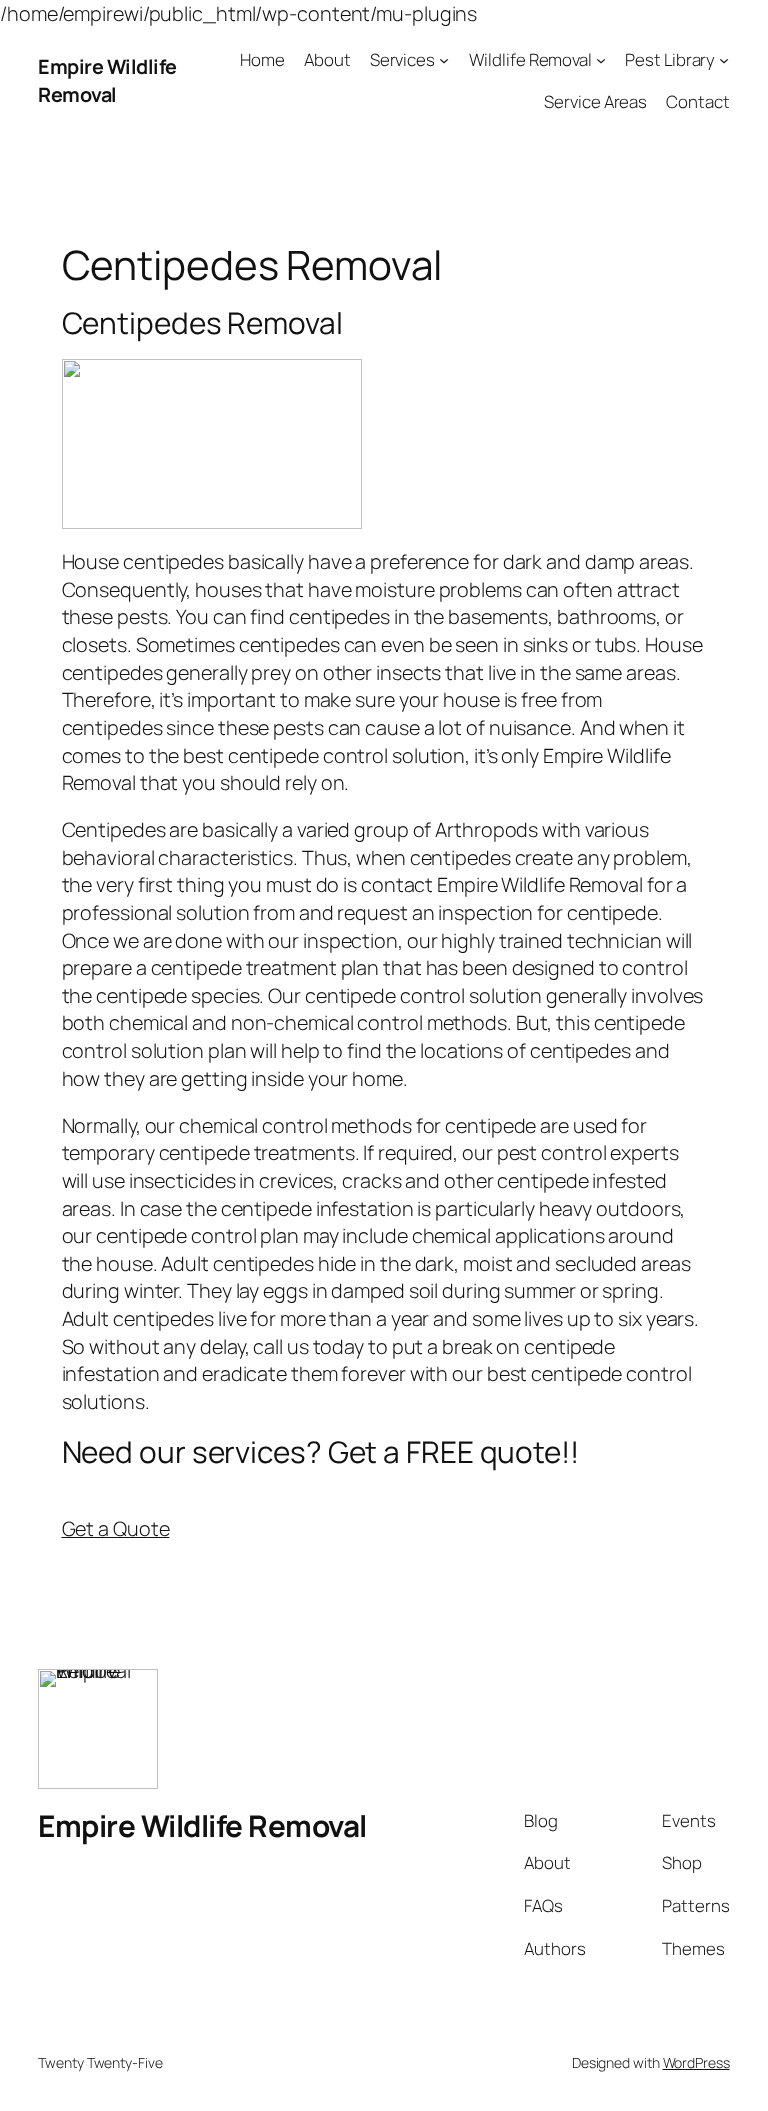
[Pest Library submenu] (724, 59)
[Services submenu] (444, 59)
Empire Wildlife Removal (107, 80)
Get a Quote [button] (116, 1528)
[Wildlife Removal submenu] (601, 59)
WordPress (696, 2062)
